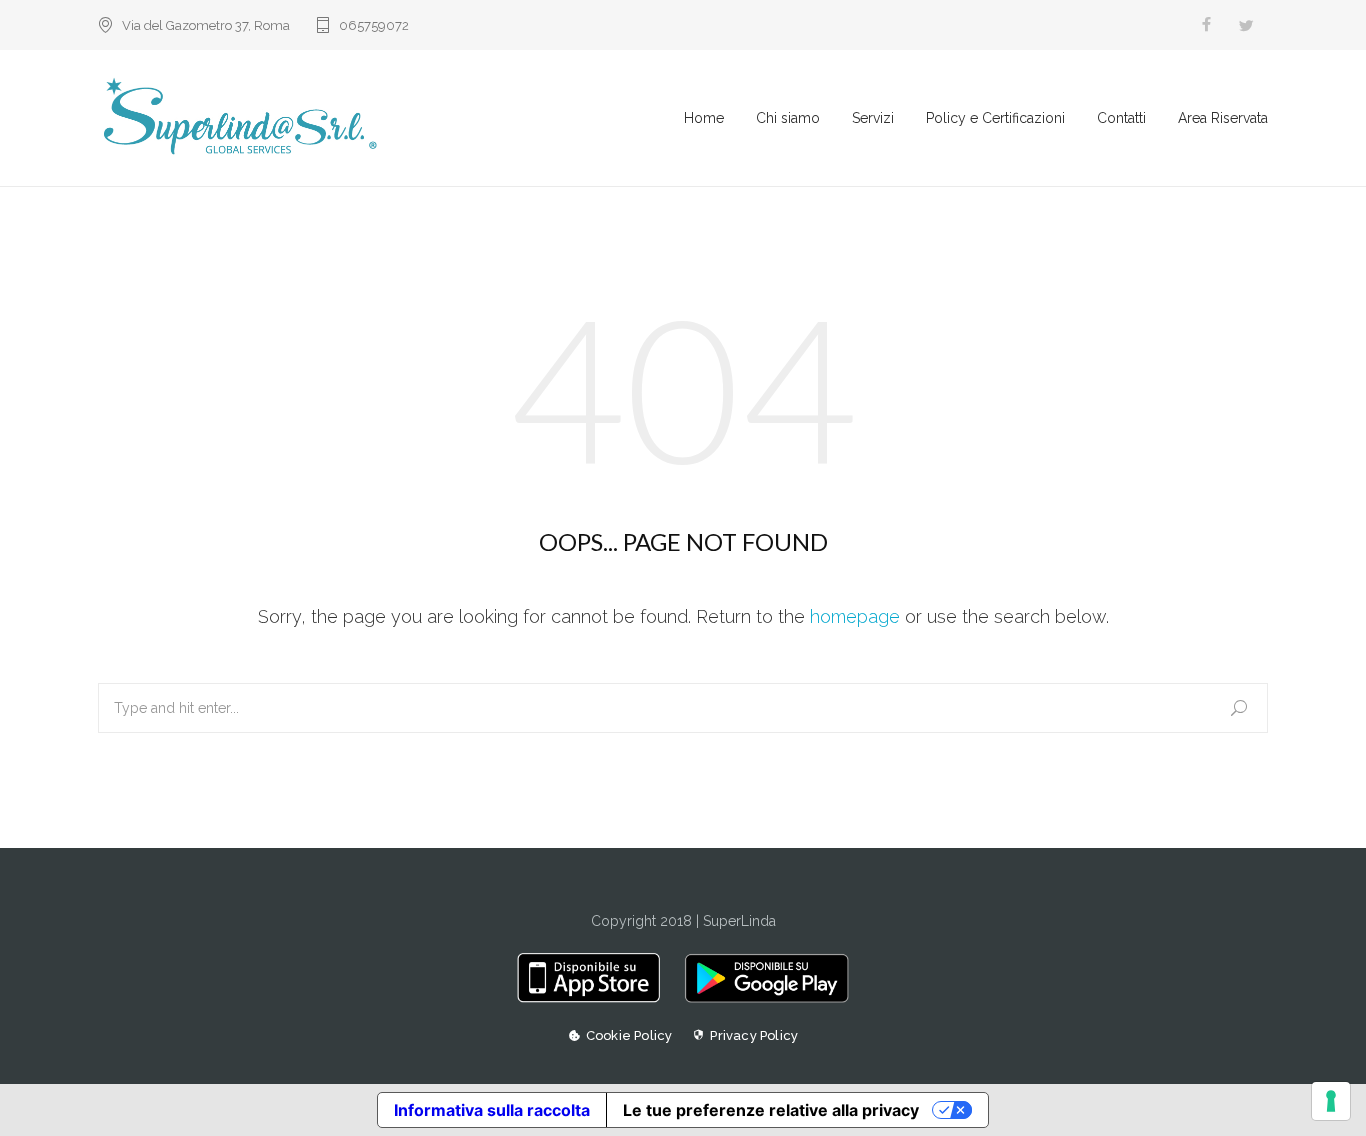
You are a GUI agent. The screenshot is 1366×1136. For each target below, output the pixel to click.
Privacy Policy (754, 1035)
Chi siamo (788, 118)
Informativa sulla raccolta (492, 1110)
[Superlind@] (391, 118)
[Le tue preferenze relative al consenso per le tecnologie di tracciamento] (1331, 1101)
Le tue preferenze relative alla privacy (771, 1110)
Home (704, 118)
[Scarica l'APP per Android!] (761, 998)
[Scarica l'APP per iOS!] (595, 998)
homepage (855, 616)
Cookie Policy (629, 1035)
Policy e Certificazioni (995, 118)
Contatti (1121, 118)
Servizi (873, 118)
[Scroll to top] (1311, 1081)
